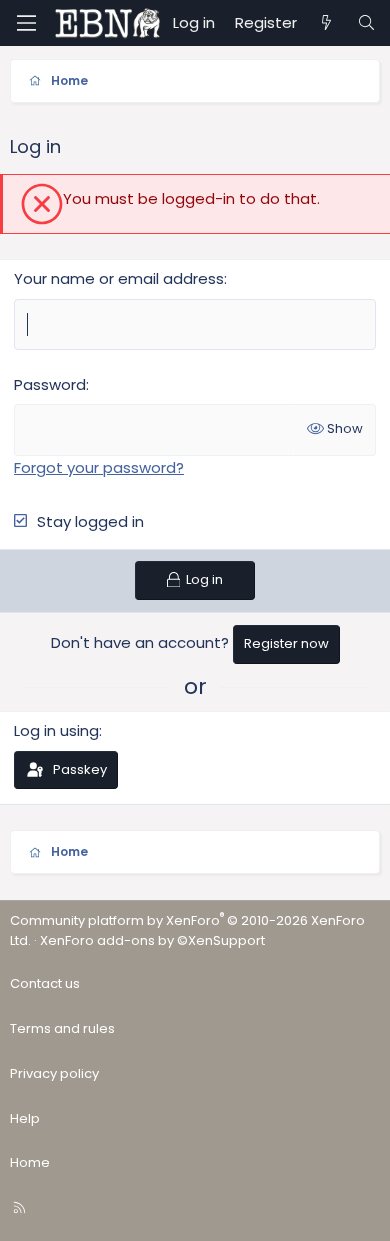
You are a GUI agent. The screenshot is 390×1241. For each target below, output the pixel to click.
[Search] (366, 23)
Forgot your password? (99, 467)
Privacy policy (54, 1073)
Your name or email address (119, 278)
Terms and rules (62, 1028)
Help (25, 1118)
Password (50, 384)
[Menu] (26, 23)
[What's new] (326, 23)
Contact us (45, 983)
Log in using (56, 730)
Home (30, 1162)
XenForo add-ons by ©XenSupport (152, 940)
